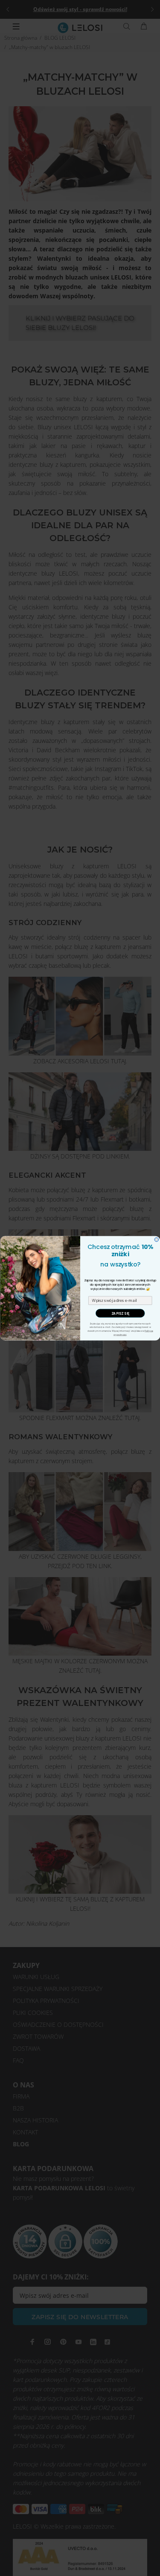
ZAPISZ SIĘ (120, 1313)
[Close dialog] (157, 1240)
